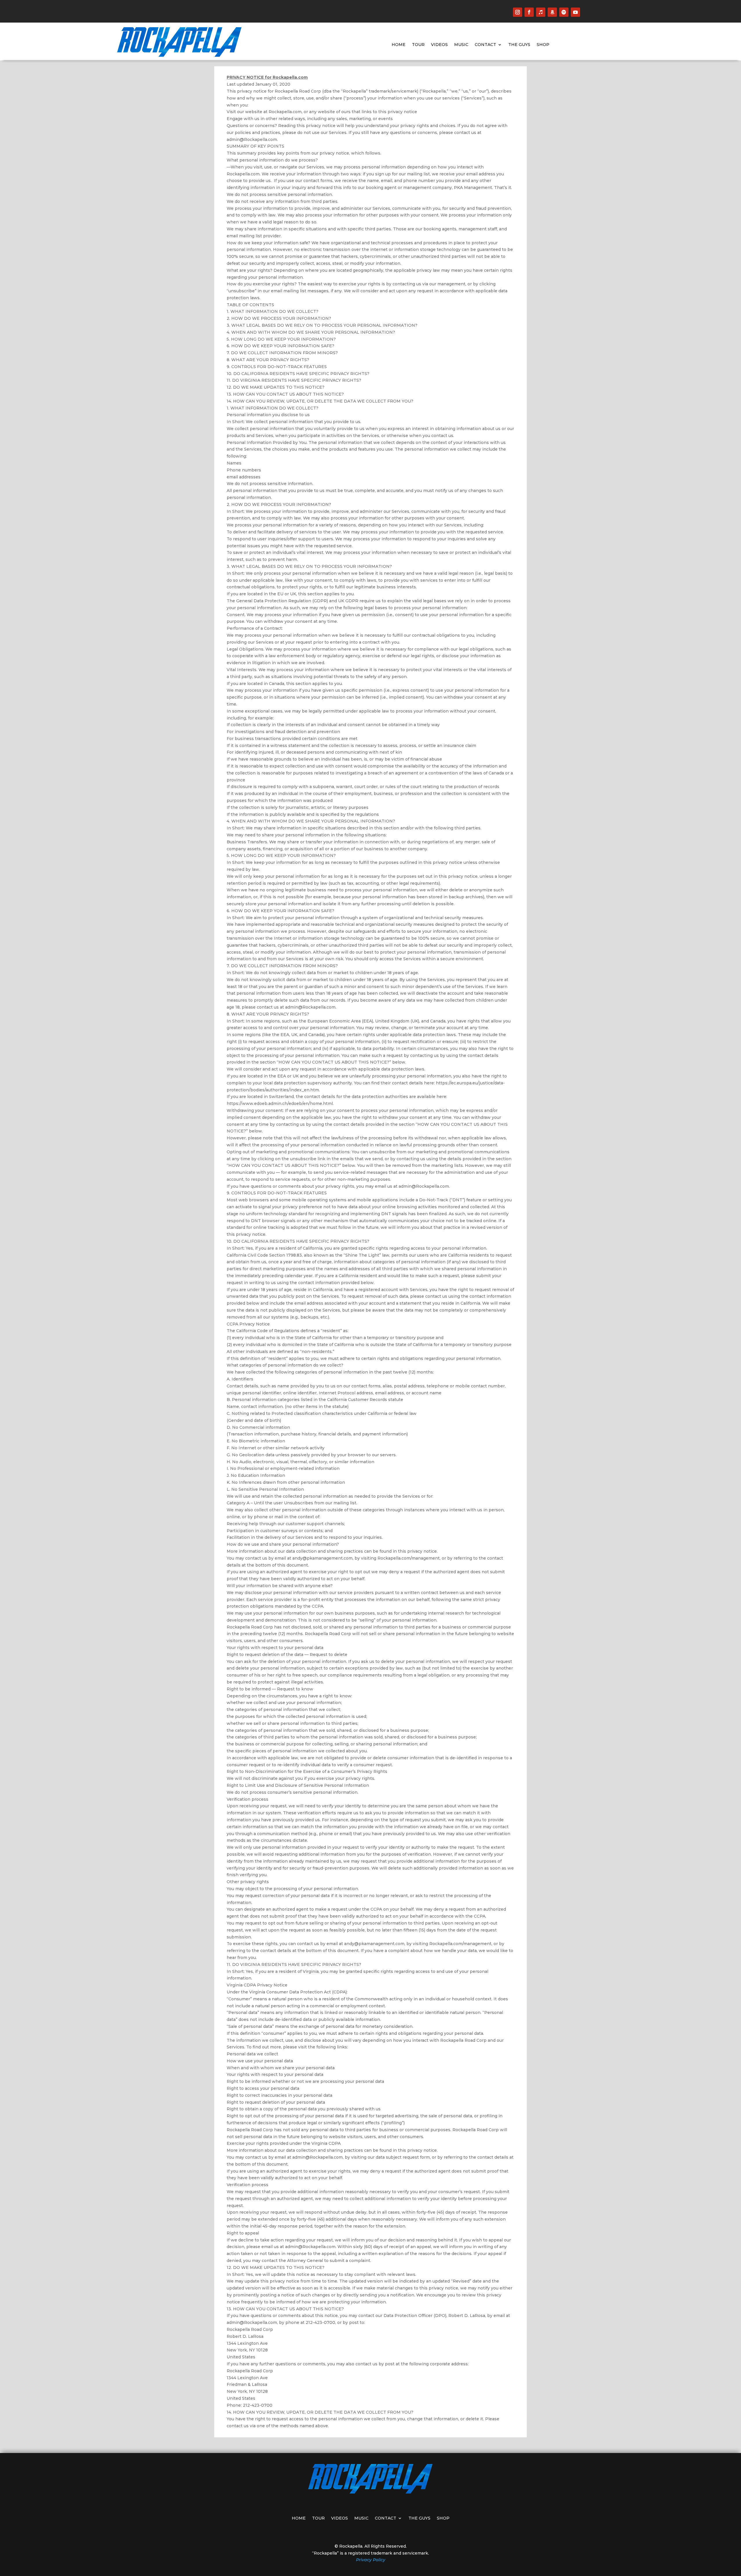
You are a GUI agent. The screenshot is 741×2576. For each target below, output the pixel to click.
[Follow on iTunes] (541, 12)
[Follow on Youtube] (575, 12)
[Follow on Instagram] (518, 12)
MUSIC (461, 45)
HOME (399, 45)
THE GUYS (519, 45)
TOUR (418, 45)
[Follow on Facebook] (529, 12)
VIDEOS (439, 45)
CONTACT (485, 45)
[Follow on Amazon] (552, 12)
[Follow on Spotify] (564, 12)
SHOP (543, 45)
